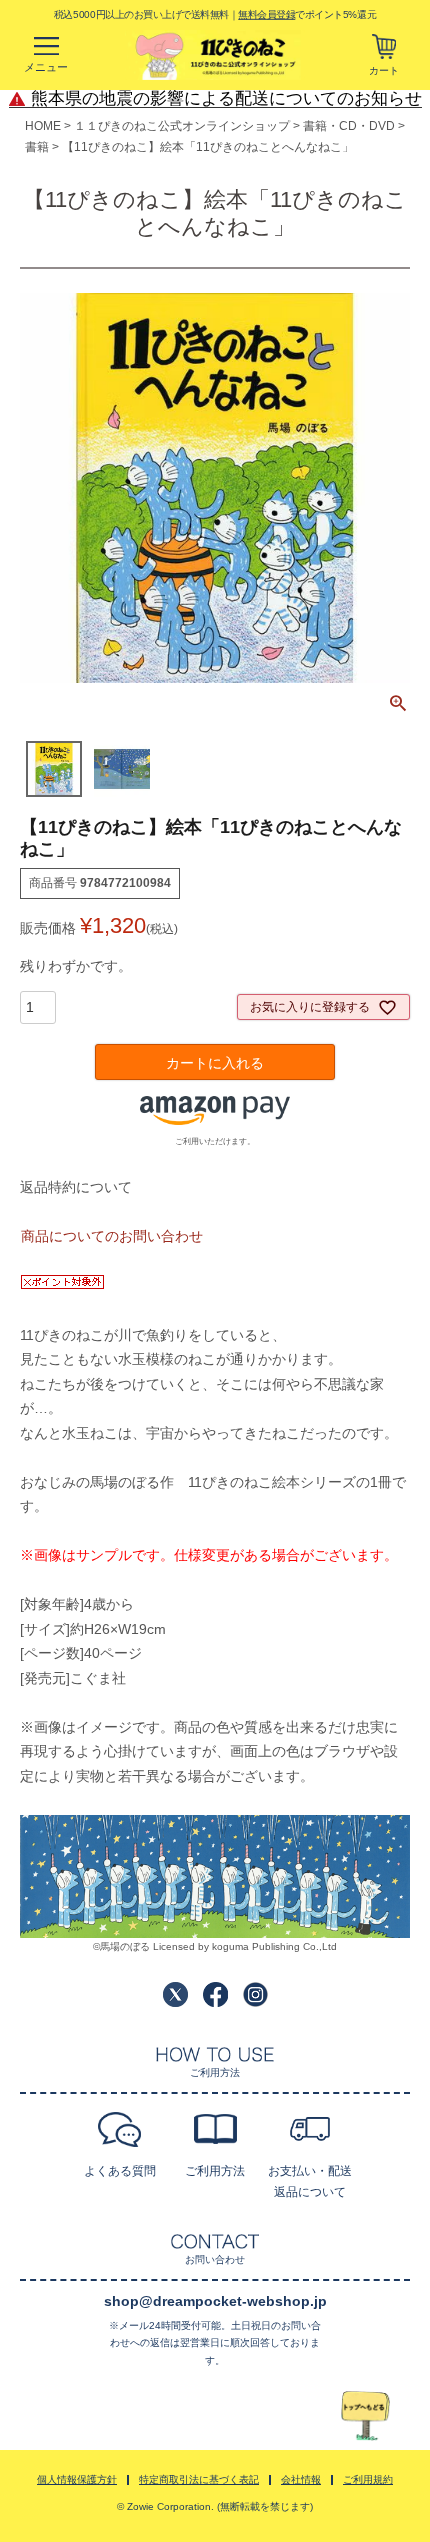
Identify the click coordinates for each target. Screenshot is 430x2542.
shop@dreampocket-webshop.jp (215, 2301)
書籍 (37, 147)
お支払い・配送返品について (310, 2181)
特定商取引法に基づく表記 (199, 2479)
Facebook (215, 1994)
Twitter (175, 1994)
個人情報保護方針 (77, 2479)
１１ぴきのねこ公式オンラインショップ (182, 126)
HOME (43, 126)
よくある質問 (120, 2171)
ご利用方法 (215, 2171)
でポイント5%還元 (307, 14)
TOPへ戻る (366, 2416)
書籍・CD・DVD (349, 126)
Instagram (255, 1994)
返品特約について (76, 1187)
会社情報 (301, 2479)
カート (384, 70)
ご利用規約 (368, 2479)
